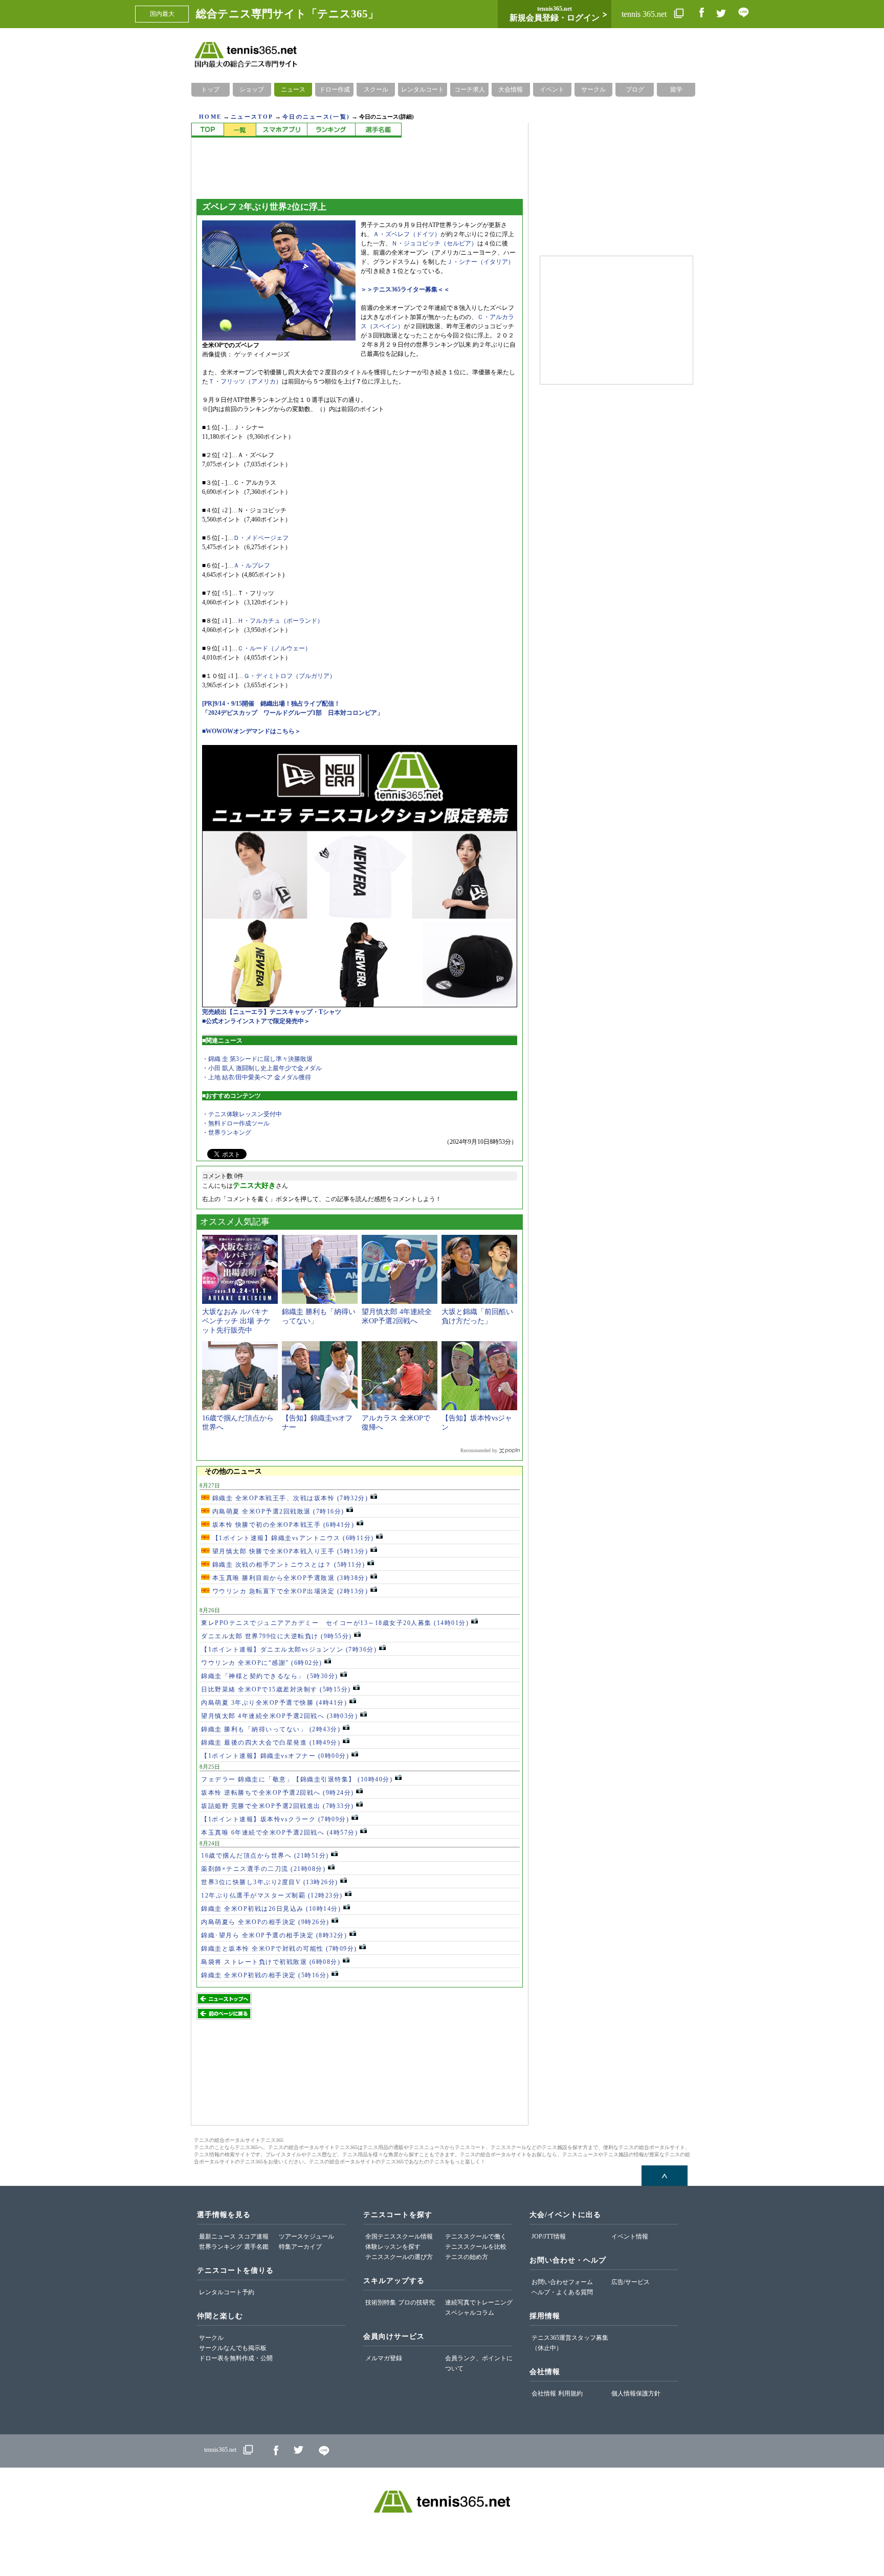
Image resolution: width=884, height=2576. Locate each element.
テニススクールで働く (476, 2236)
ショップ (252, 89)
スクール (376, 89)
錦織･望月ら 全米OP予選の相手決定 (274, 1935)
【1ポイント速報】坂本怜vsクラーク (275, 1819)
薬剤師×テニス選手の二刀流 (263, 1869)
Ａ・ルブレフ (252, 566)
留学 (676, 89)
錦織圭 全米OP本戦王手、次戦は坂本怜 (289, 1498)
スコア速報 (253, 2236)
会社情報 (544, 2393)
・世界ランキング (227, 1133)
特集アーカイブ (300, 2247)
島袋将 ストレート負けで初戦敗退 (271, 1962)
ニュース (293, 89)
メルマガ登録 (384, 2358)
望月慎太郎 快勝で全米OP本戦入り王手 (289, 1551)
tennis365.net (220, 2450)
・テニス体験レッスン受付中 (242, 1114)
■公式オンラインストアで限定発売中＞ (256, 1021)
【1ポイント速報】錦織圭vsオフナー (275, 1756)
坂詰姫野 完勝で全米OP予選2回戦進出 (278, 1806)
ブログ (635, 89)
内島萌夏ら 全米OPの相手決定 (265, 1922)
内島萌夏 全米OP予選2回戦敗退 (277, 1511)
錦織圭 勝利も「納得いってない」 (271, 1729)
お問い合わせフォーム (562, 2282)
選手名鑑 (256, 2247)
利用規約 (570, 2393)
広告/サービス (631, 2282)
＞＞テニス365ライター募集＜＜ (405, 289)
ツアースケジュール (306, 2236)
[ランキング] (331, 130)
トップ (210, 89)
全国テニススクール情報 (399, 2236)
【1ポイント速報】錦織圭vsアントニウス (292, 1538)
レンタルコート (423, 89)
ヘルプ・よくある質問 (562, 2292)
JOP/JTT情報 (549, 2236)
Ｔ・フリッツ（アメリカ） (245, 381)
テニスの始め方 (467, 2257)
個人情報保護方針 (636, 2393)
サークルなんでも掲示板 (233, 2348)
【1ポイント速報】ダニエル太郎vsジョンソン (289, 1649)
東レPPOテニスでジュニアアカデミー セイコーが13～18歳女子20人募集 (335, 1623)
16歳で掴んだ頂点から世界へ (265, 1856)
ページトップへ (665, 2176)
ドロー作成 (335, 89)
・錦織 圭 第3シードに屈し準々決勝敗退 (257, 1059)
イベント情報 (630, 2236)
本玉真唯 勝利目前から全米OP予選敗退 (289, 1578)
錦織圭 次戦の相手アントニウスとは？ (288, 1565)
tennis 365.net (645, 14)
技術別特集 (381, 2302)
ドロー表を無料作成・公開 (236, 2358)
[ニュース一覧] (240, 130)
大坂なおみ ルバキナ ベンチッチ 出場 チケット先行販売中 (236, 1321)
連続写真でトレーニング (479, 2302)
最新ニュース (217, 2236)
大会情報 (511, 89)
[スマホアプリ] (281, 130)
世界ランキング (220, 2247)
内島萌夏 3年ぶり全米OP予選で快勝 (274, 1703)
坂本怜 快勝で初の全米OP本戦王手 (282, 1525)
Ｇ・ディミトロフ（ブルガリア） (290, 676)
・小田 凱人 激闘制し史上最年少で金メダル (262, 1068)
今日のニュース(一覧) (316, 117)
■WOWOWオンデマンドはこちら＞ (251, 731)
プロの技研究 (416, 2302)
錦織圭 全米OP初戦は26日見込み (271, 1909)
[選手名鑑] (378, 130)
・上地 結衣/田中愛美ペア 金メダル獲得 (257, 1077)
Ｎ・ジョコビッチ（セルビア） (434, 243)
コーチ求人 (470, 89)
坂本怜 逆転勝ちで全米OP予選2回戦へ (278, 1793)
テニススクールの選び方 (399, 2257)
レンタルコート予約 (227, 2292)
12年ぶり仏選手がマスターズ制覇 (272, 1895)
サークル (593, 89)
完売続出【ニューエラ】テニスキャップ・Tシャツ (272, 1012)
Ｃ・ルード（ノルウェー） (274, 648)
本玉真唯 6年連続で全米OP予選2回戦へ (279, 1833)
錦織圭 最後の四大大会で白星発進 (271, 1743)
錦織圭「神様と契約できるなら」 (270, 1676)
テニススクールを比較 (476, 2247)
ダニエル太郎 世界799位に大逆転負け (277, 1636)
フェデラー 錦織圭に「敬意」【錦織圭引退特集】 (297, 1779)
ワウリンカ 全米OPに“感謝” (262, 1663)
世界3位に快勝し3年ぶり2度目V (270, 1882)
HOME (210, 117)
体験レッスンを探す (393, 2247)
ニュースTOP (252, 117)
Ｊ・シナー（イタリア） (480, 262)
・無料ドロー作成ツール (236, 1123)
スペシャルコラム (470, 2313)
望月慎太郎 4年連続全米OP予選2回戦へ (279, 1716)
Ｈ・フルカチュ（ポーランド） (280, 621)
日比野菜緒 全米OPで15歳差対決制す (276, 1689)
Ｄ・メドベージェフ (261, 538)
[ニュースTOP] (207, 130)
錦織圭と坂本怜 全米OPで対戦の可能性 (279, 1949)
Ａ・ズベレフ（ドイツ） (407, 234)
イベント (552, 89)
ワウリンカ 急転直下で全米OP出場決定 (289, 1591)
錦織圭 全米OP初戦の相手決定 (265, 1975)
